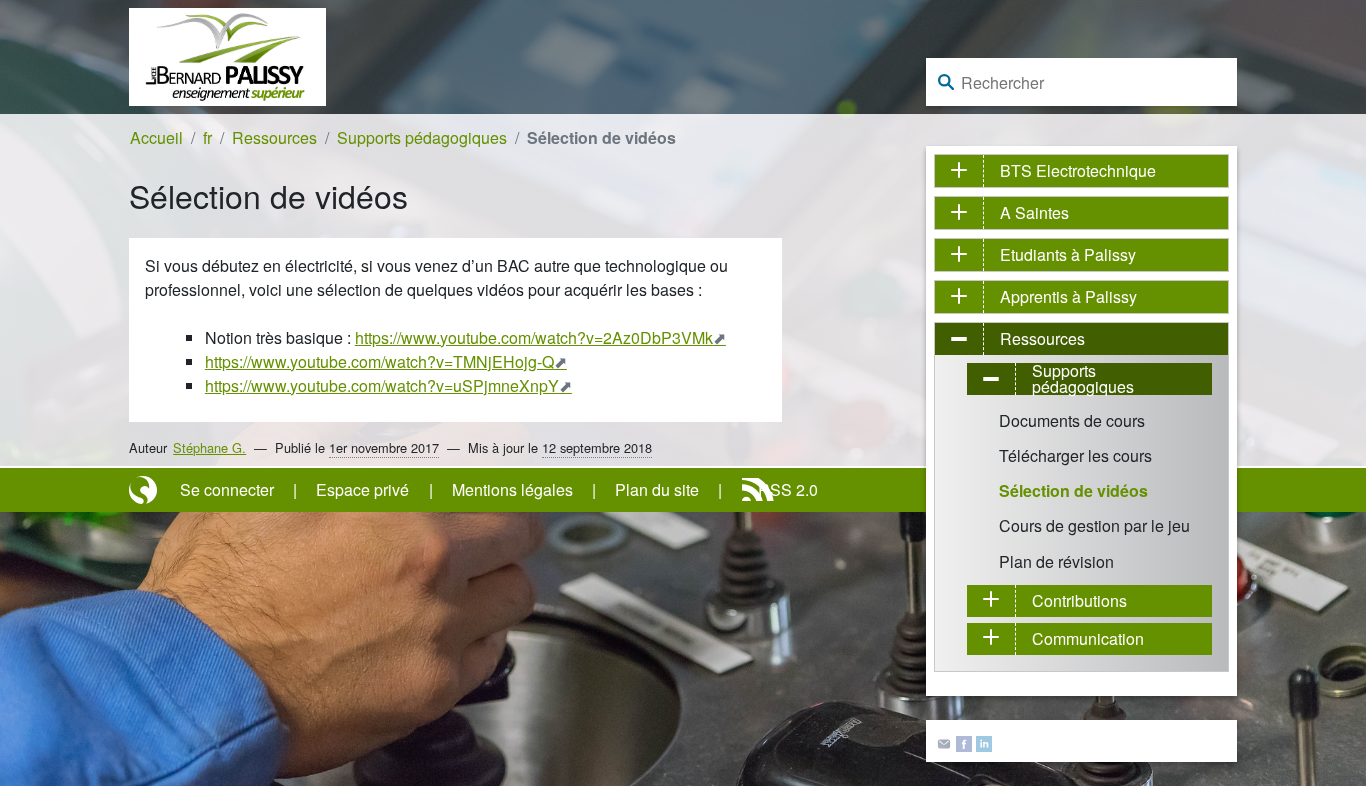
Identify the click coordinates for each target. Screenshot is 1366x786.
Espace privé (362, 489)
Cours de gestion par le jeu (1094, 525)
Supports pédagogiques (422, 137)
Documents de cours (1072, 420)
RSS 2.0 (788, 489)
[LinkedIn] (984, 741)
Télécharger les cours (1075, 455)
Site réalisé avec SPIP (145, 490)
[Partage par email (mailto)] (944, 741)
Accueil (156, 137)
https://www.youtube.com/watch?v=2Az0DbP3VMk (534, 337)
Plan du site (657, 489)
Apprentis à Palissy (1068, 296)
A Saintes (1034, 212)
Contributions (1079, 600)
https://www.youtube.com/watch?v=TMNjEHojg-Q (379, 361)
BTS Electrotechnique (1078, 170)
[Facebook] (964, 741)
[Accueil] (228, 54)
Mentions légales (512, 489)
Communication (1088, 638)
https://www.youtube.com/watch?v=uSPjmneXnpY (382, 385)
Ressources (274, 137)
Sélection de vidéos (1073, 490)
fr (207, 137)
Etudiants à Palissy (1068, 254)
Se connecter (227, 489)
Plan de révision (1056, 561)
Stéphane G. (209, 447)
